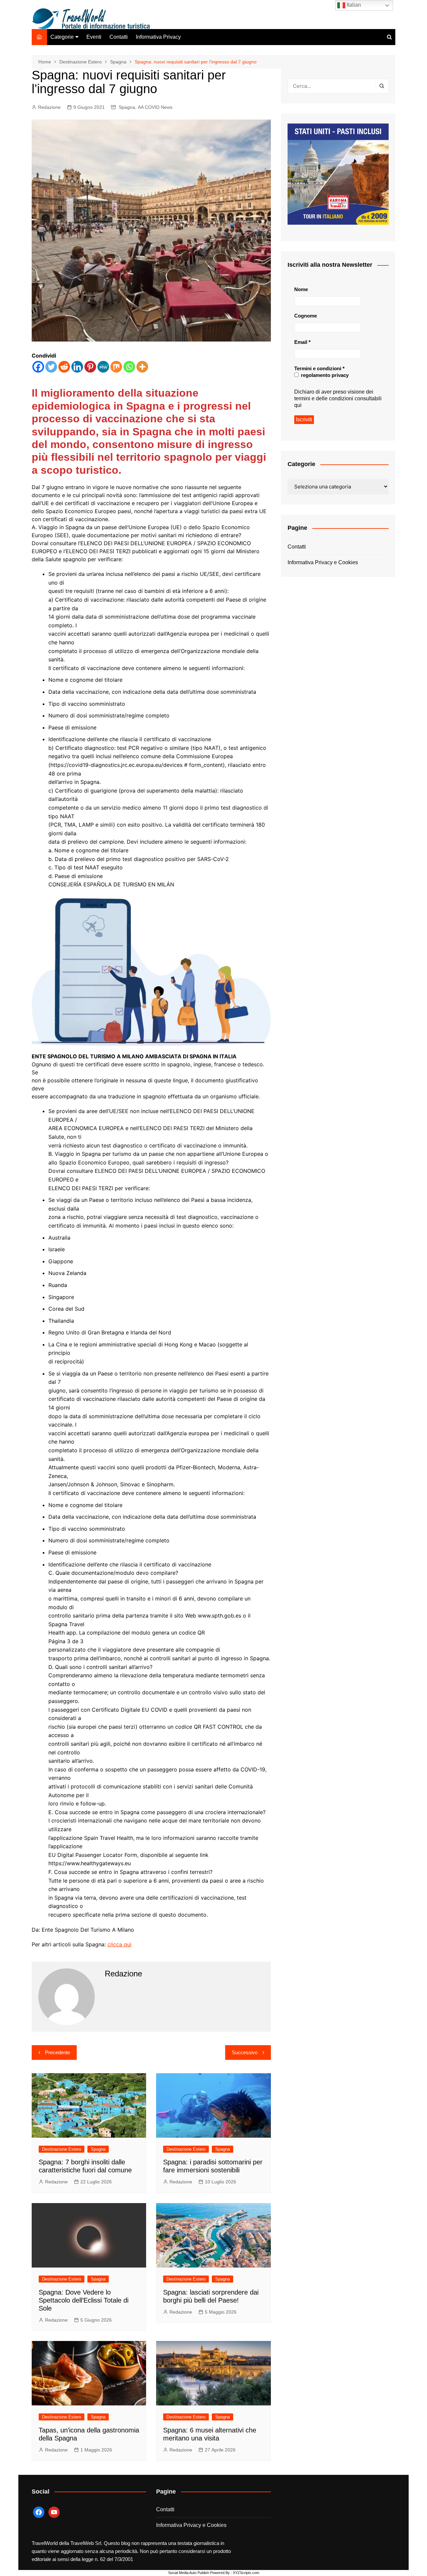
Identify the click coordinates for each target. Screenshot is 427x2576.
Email (302, 342)
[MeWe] (103, 367)
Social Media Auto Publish (189, 2573)
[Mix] (116, 367)
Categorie (62, 37)
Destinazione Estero (62, 2149)
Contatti (119, 37)
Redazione (49, 107)
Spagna (127, 107)
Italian (353, 5)
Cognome (306, 316)
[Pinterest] (90, 367)
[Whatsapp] (129, 367)
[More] (142, 367)
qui (298, 405)
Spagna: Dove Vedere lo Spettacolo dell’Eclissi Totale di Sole (84, 2300)
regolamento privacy (324, 375)
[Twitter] (51, 367)
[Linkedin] (77, 367)
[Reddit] (64, 367)
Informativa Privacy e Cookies (323, 562)
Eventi (94, 37)
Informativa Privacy (158, 37)
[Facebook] (38, 367)
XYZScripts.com (246, 2573)
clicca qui (119, 1944)
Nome (301, 289)
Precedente (58, 2052)
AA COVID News (155, 107)
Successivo (245, 2052)
